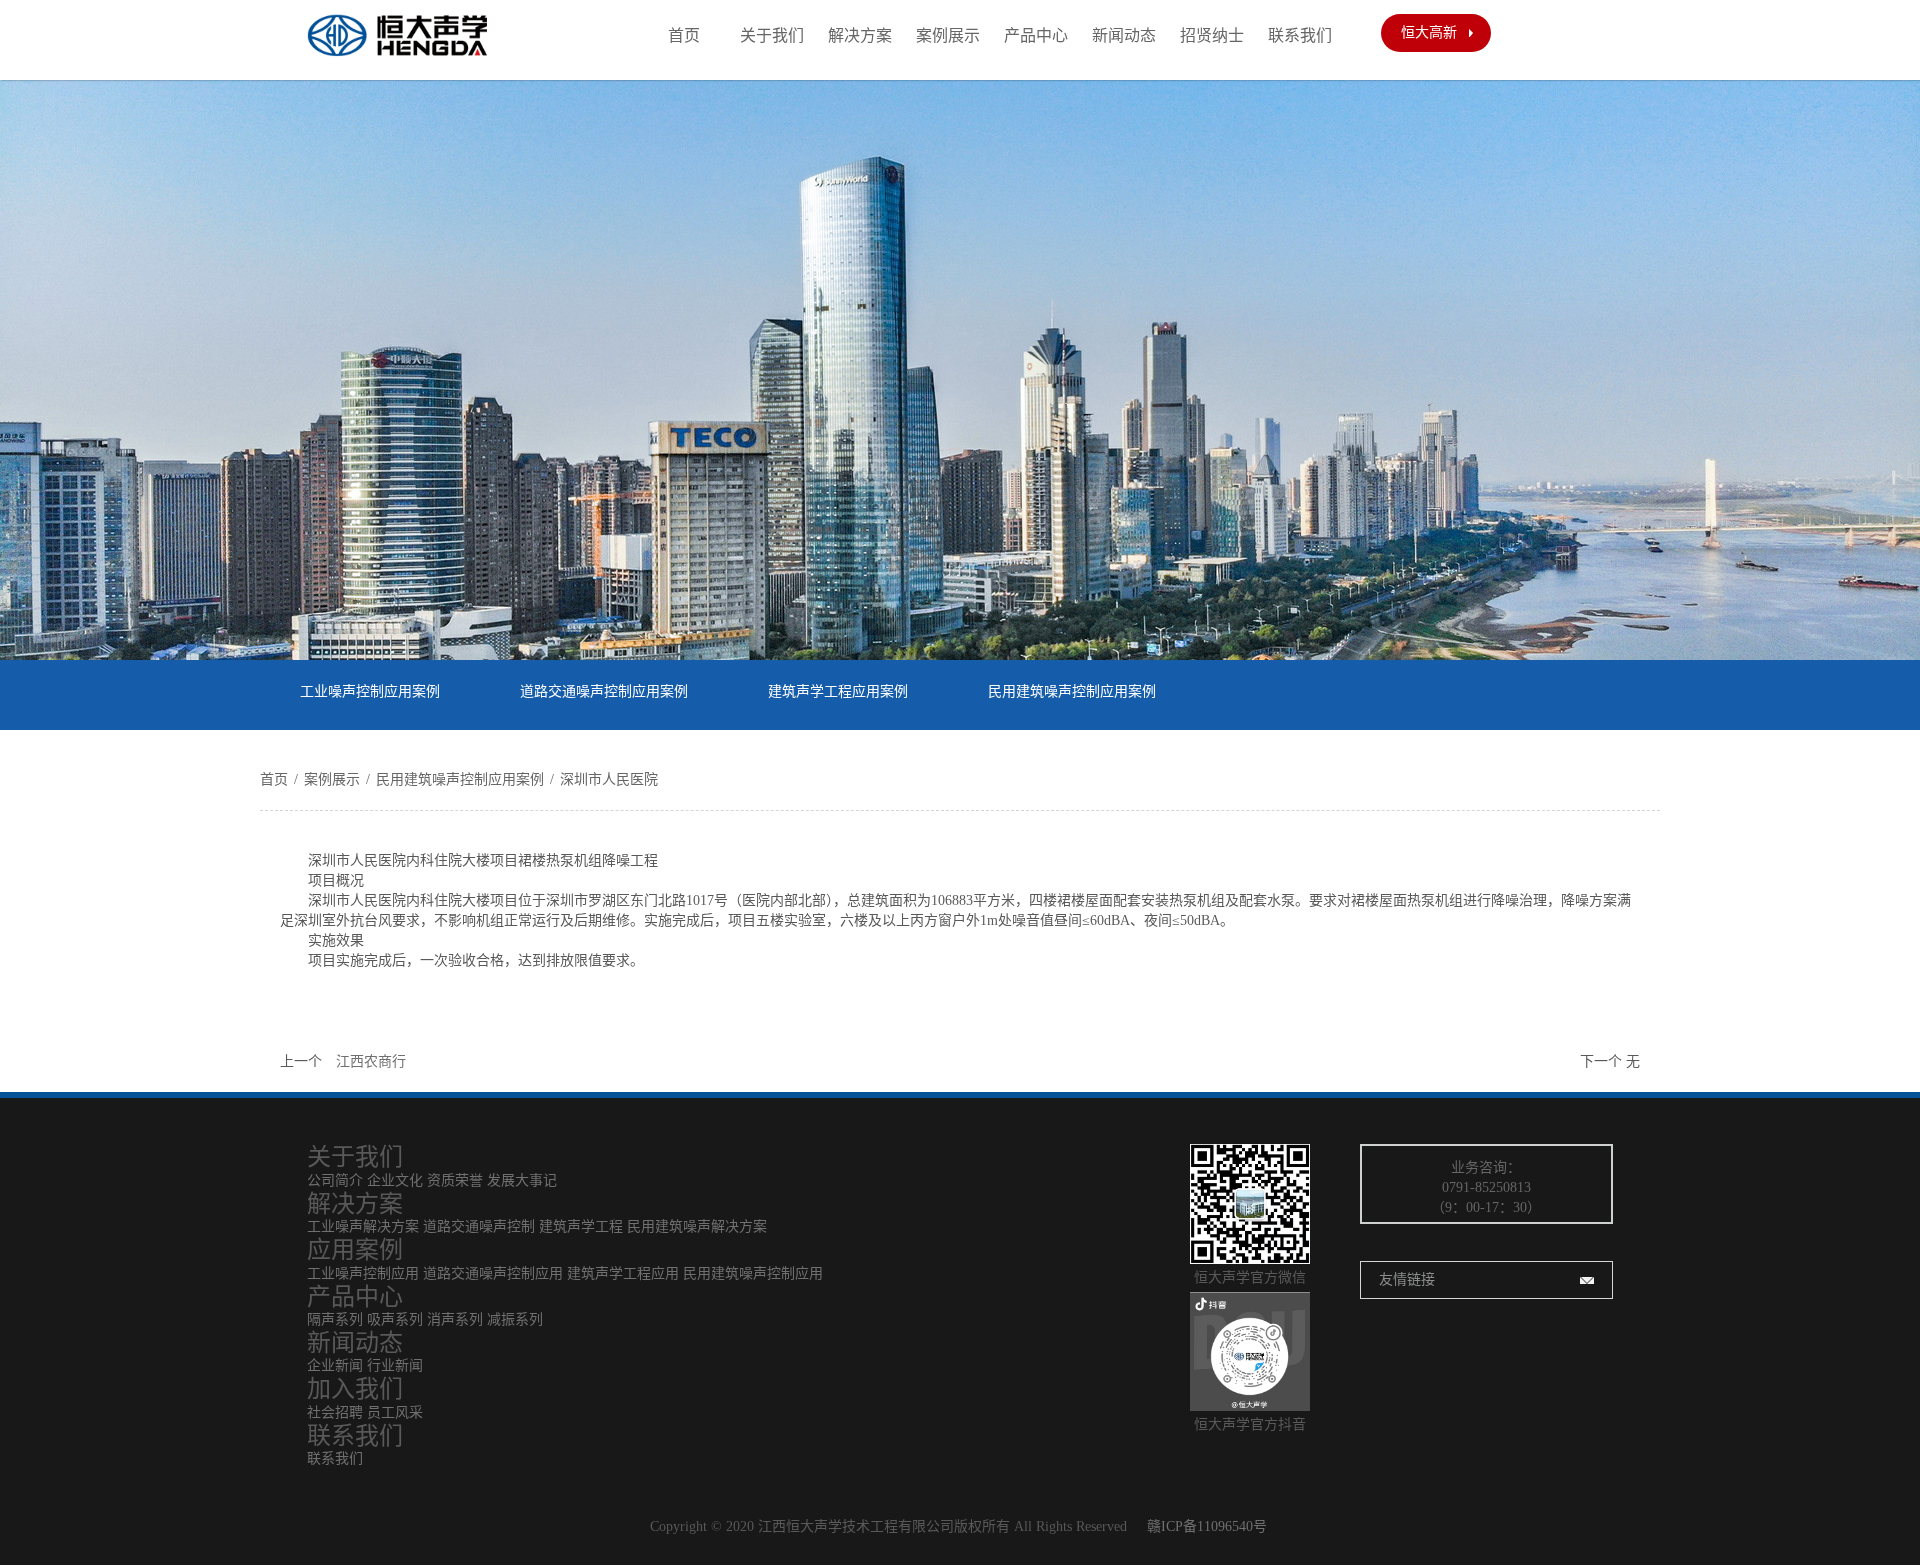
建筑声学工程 (581, 1226)
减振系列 (515, 1319)
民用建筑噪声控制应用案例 (1072, 691)
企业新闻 (335, 1365)
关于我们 (772, 35)
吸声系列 (397, 1319)
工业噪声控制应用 (363, 1273)
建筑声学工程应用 (623, 1273)
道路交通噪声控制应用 (493, 1273)
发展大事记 (522, 1180)
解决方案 (860, 35)
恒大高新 (1429, 32)
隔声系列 (335, 1319)
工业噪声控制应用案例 (370, 691)
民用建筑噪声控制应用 (753, 1273)
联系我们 (1300, 35)
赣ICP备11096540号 (1207, 1526)
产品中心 (1036, 35)
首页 (684, 35)
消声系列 (455, 1319)
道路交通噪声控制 (479, 1226)
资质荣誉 (455, 1180)
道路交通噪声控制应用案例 (604, 691)
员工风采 (395, 1412)
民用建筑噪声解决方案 (697, 1226)
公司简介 (335, 1180)
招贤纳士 (1212, 35)
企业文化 (395, 1180)
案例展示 (948, 35)
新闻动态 (1124, 35)
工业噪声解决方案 (363, 1226)
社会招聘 (335, 1412)
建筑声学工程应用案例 (838, 691)
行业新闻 (395, 1365)
